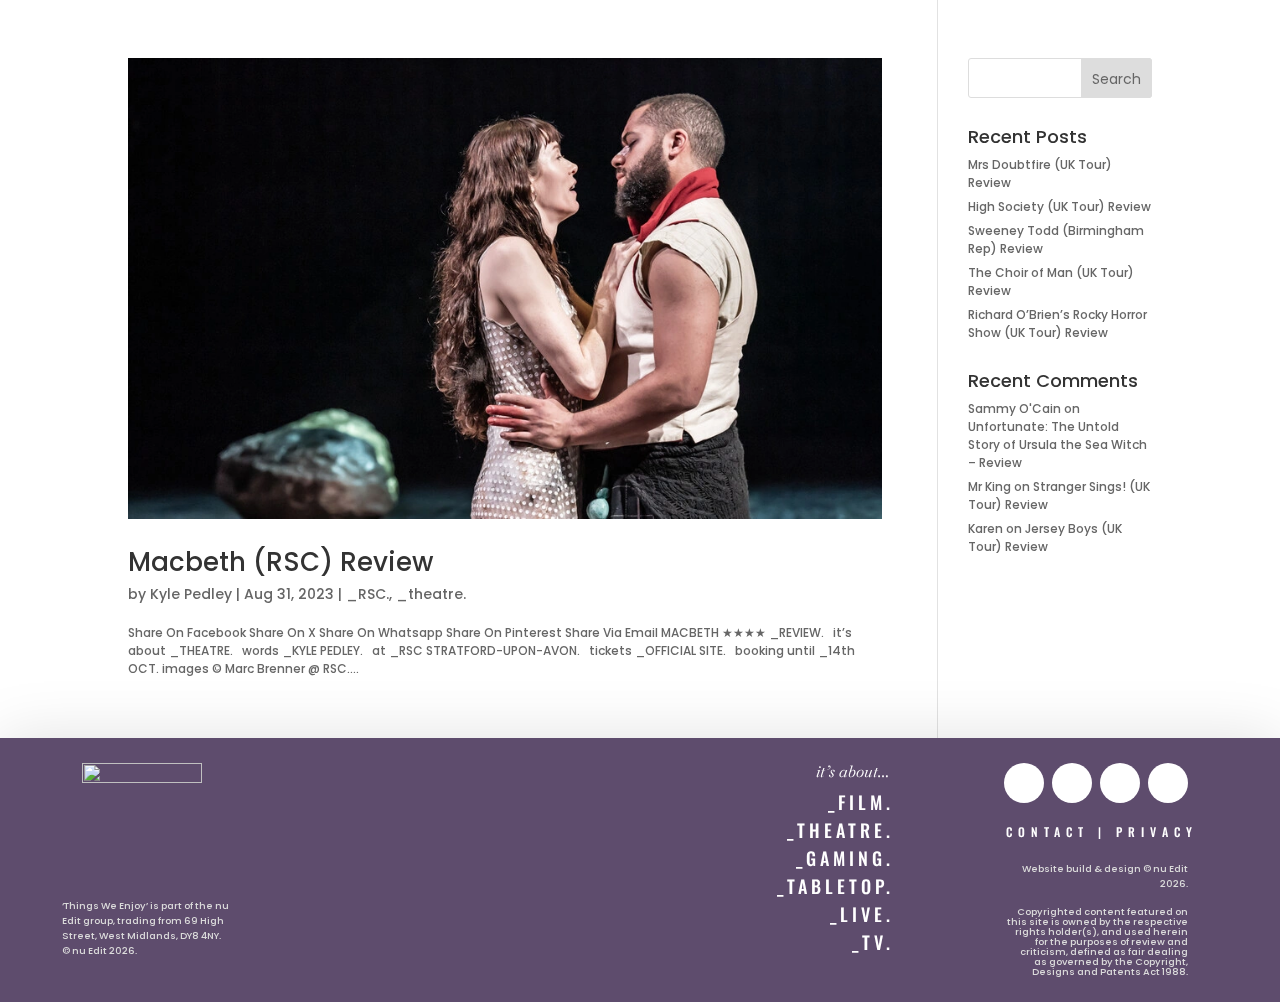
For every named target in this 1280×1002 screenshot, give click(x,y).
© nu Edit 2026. (99, 950)
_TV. (873, 942)
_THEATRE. (840, 830)
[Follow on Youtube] (1024, 783)
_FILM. (861, 802)
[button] (56, 36)
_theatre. (431, 594)
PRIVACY (1157, 831)
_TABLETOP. (835, 886)
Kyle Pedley (191, 594)
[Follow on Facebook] (1168, 783)
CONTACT (1047, 831)
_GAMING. (845, 858)
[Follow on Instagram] (1072, 783)
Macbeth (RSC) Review (280, 562)
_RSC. (367, 594)
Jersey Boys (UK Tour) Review (1045, 537)
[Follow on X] (1120, 783)
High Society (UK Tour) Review (1059, 206)
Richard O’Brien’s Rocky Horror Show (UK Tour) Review (1057, 323)
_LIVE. (862, 914)
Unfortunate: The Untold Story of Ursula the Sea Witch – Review (1057, 444)
